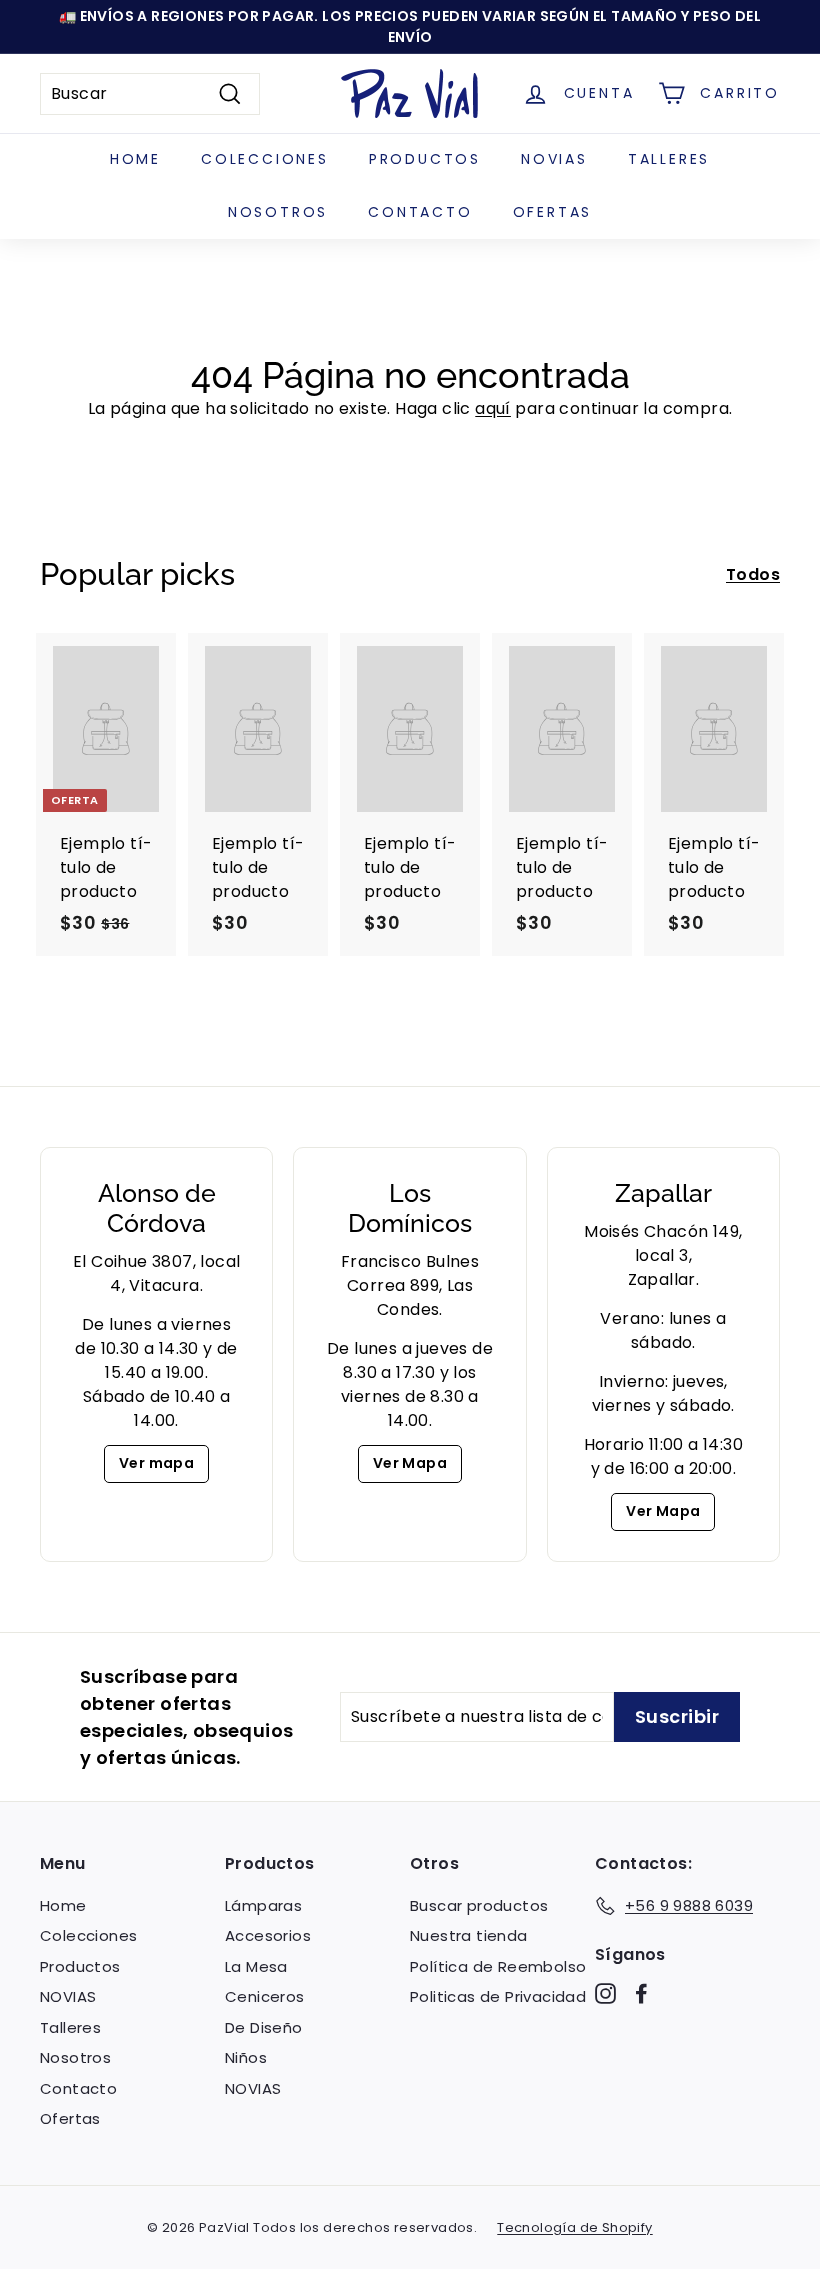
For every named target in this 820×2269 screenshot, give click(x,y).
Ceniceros (265, 1996)
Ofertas (553, 212)
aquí (493, 408)
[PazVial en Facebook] (641, 1993)
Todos (753, 574)
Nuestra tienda (469, 1935)
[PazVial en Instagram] (605, 1993)
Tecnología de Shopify (574, 2227)
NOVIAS (554, 159)
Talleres (669, 159)
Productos (425, 159)
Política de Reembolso (498, 1966)
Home (135, 159)
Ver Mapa (410, 1463)
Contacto (420, 212)
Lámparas (263, 1905)
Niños (246, 2057)
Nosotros (278, 212)
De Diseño (264, 2027)
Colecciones (265, 159)
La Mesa (256, 1966)
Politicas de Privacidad (498, 1996)
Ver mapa (156, 1463)
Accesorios (268, 1935)
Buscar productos (479, 1905)
